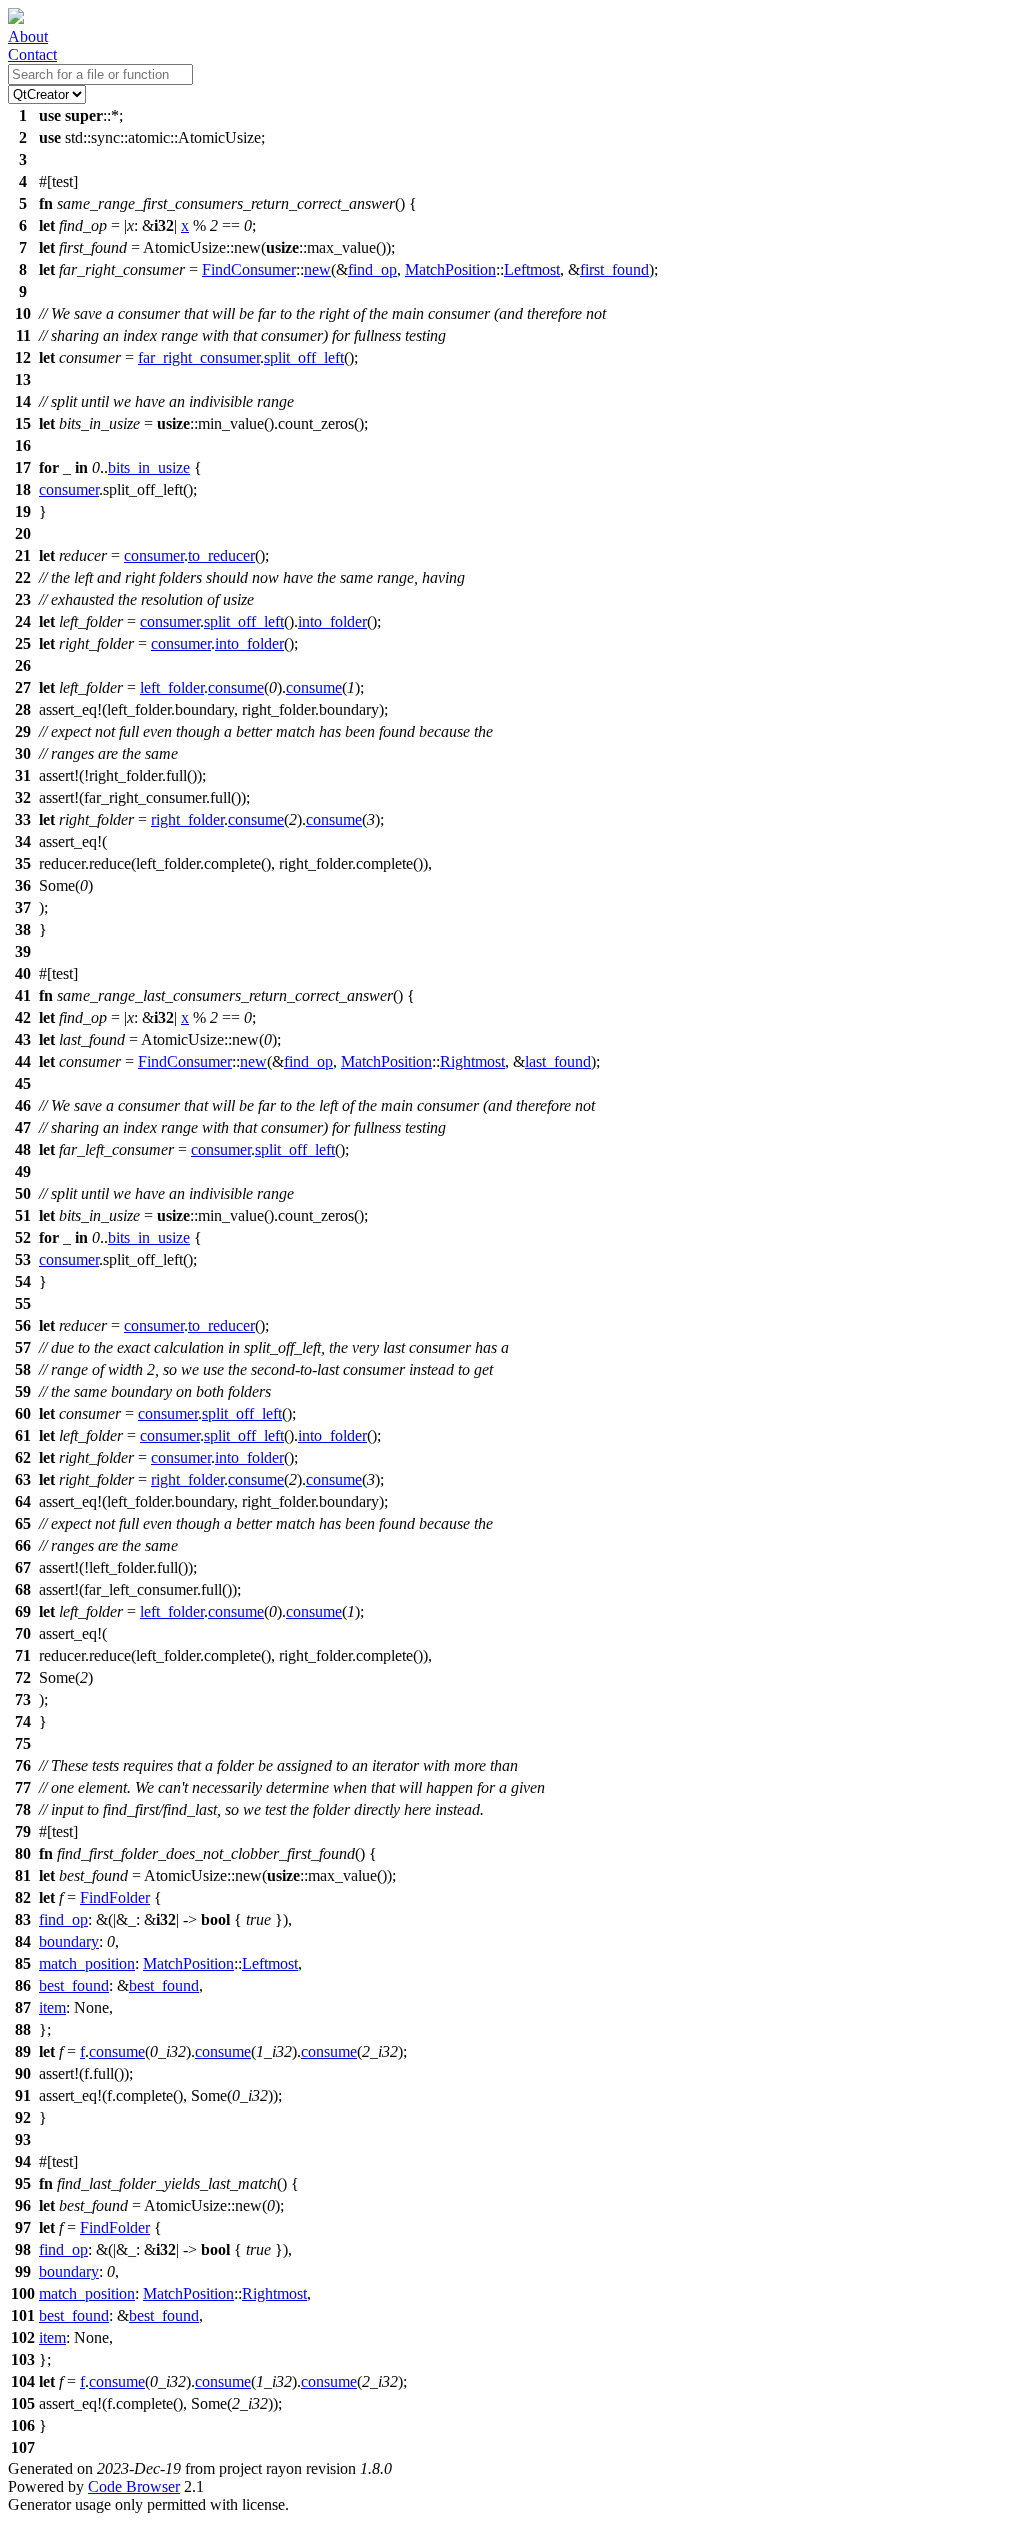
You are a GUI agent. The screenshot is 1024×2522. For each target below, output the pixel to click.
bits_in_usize (149, 467)
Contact (32, 54)
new (317, 269)
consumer (69, 489)
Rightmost (472, 1061)
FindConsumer (249, 269)
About (28, 36)
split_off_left (304, 357)
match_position (87, 1963)
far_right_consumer (199, 357)
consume (236, 687)
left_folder (172, 687)
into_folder (332, 621)
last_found (558, 1061)
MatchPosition (450, 269)
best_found (74, 1985)
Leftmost (532, 269)
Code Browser (134, 2486)
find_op (372, 269)
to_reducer (221, 555)
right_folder (187, 819)
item (52, 2007)
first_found (614, 269)
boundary (69, 1941)
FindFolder (115, 1897)
